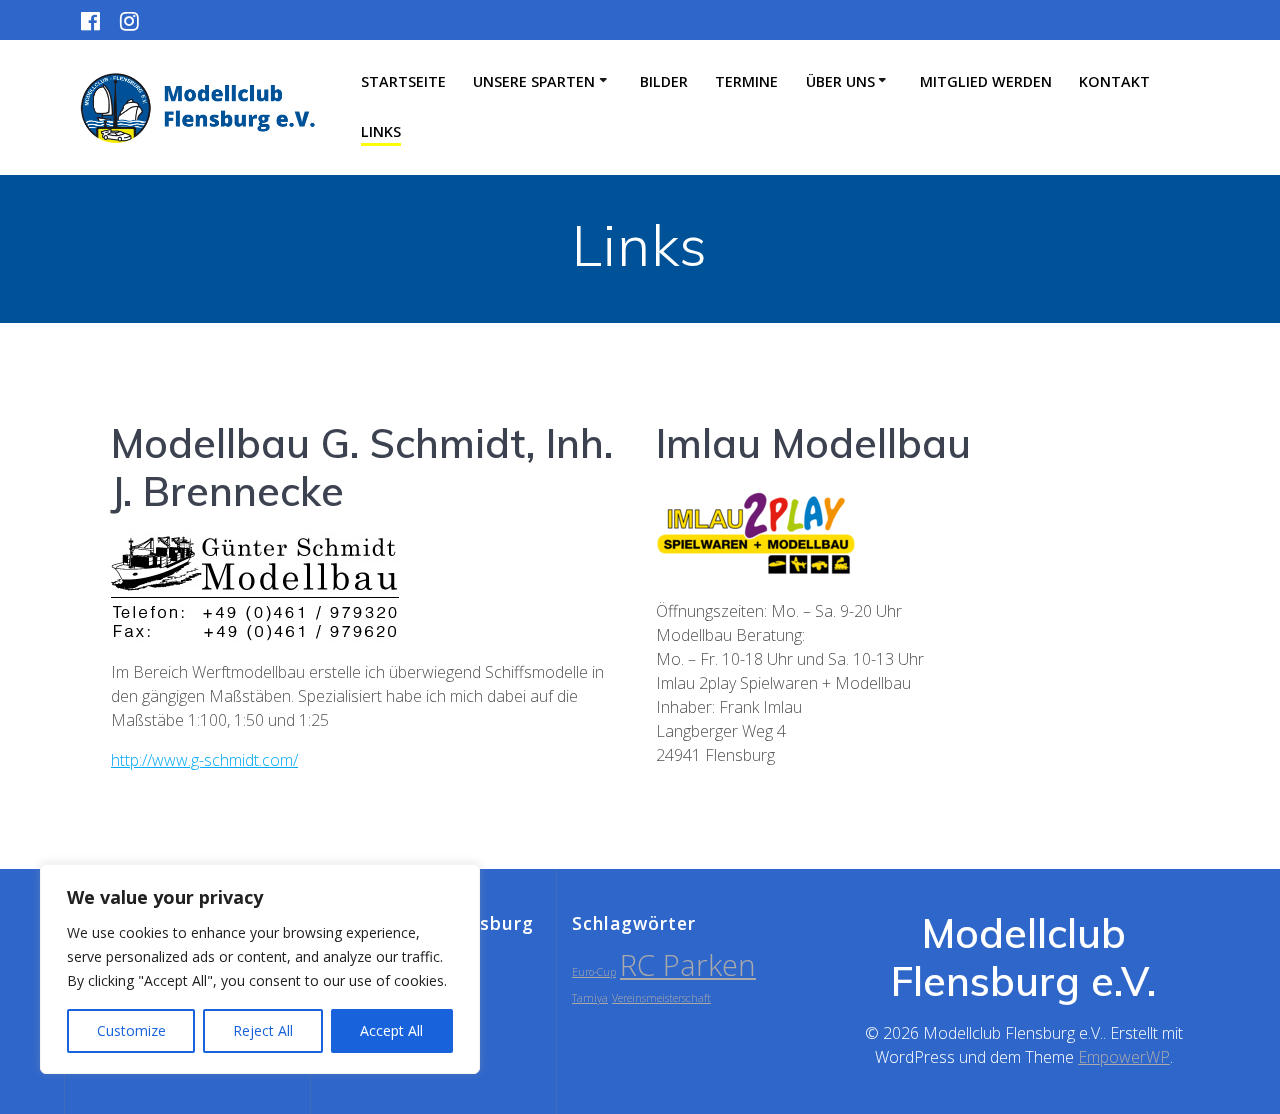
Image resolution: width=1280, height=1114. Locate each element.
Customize (131, 1030)
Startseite (403, 81)
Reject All (263, 1030)
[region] (260, 969)
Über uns (840, 81)
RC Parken (688, 965)
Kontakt (1114, 81)
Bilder (664, 81)
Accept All (391, 1030)
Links (381, 131)
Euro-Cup (594, 972)
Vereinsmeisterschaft (661, 998)
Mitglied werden (986, 81)
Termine (746, 81)
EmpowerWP (1124, 1057)
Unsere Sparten (534, 81)
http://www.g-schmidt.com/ (204, 760)
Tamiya (590, 998)
